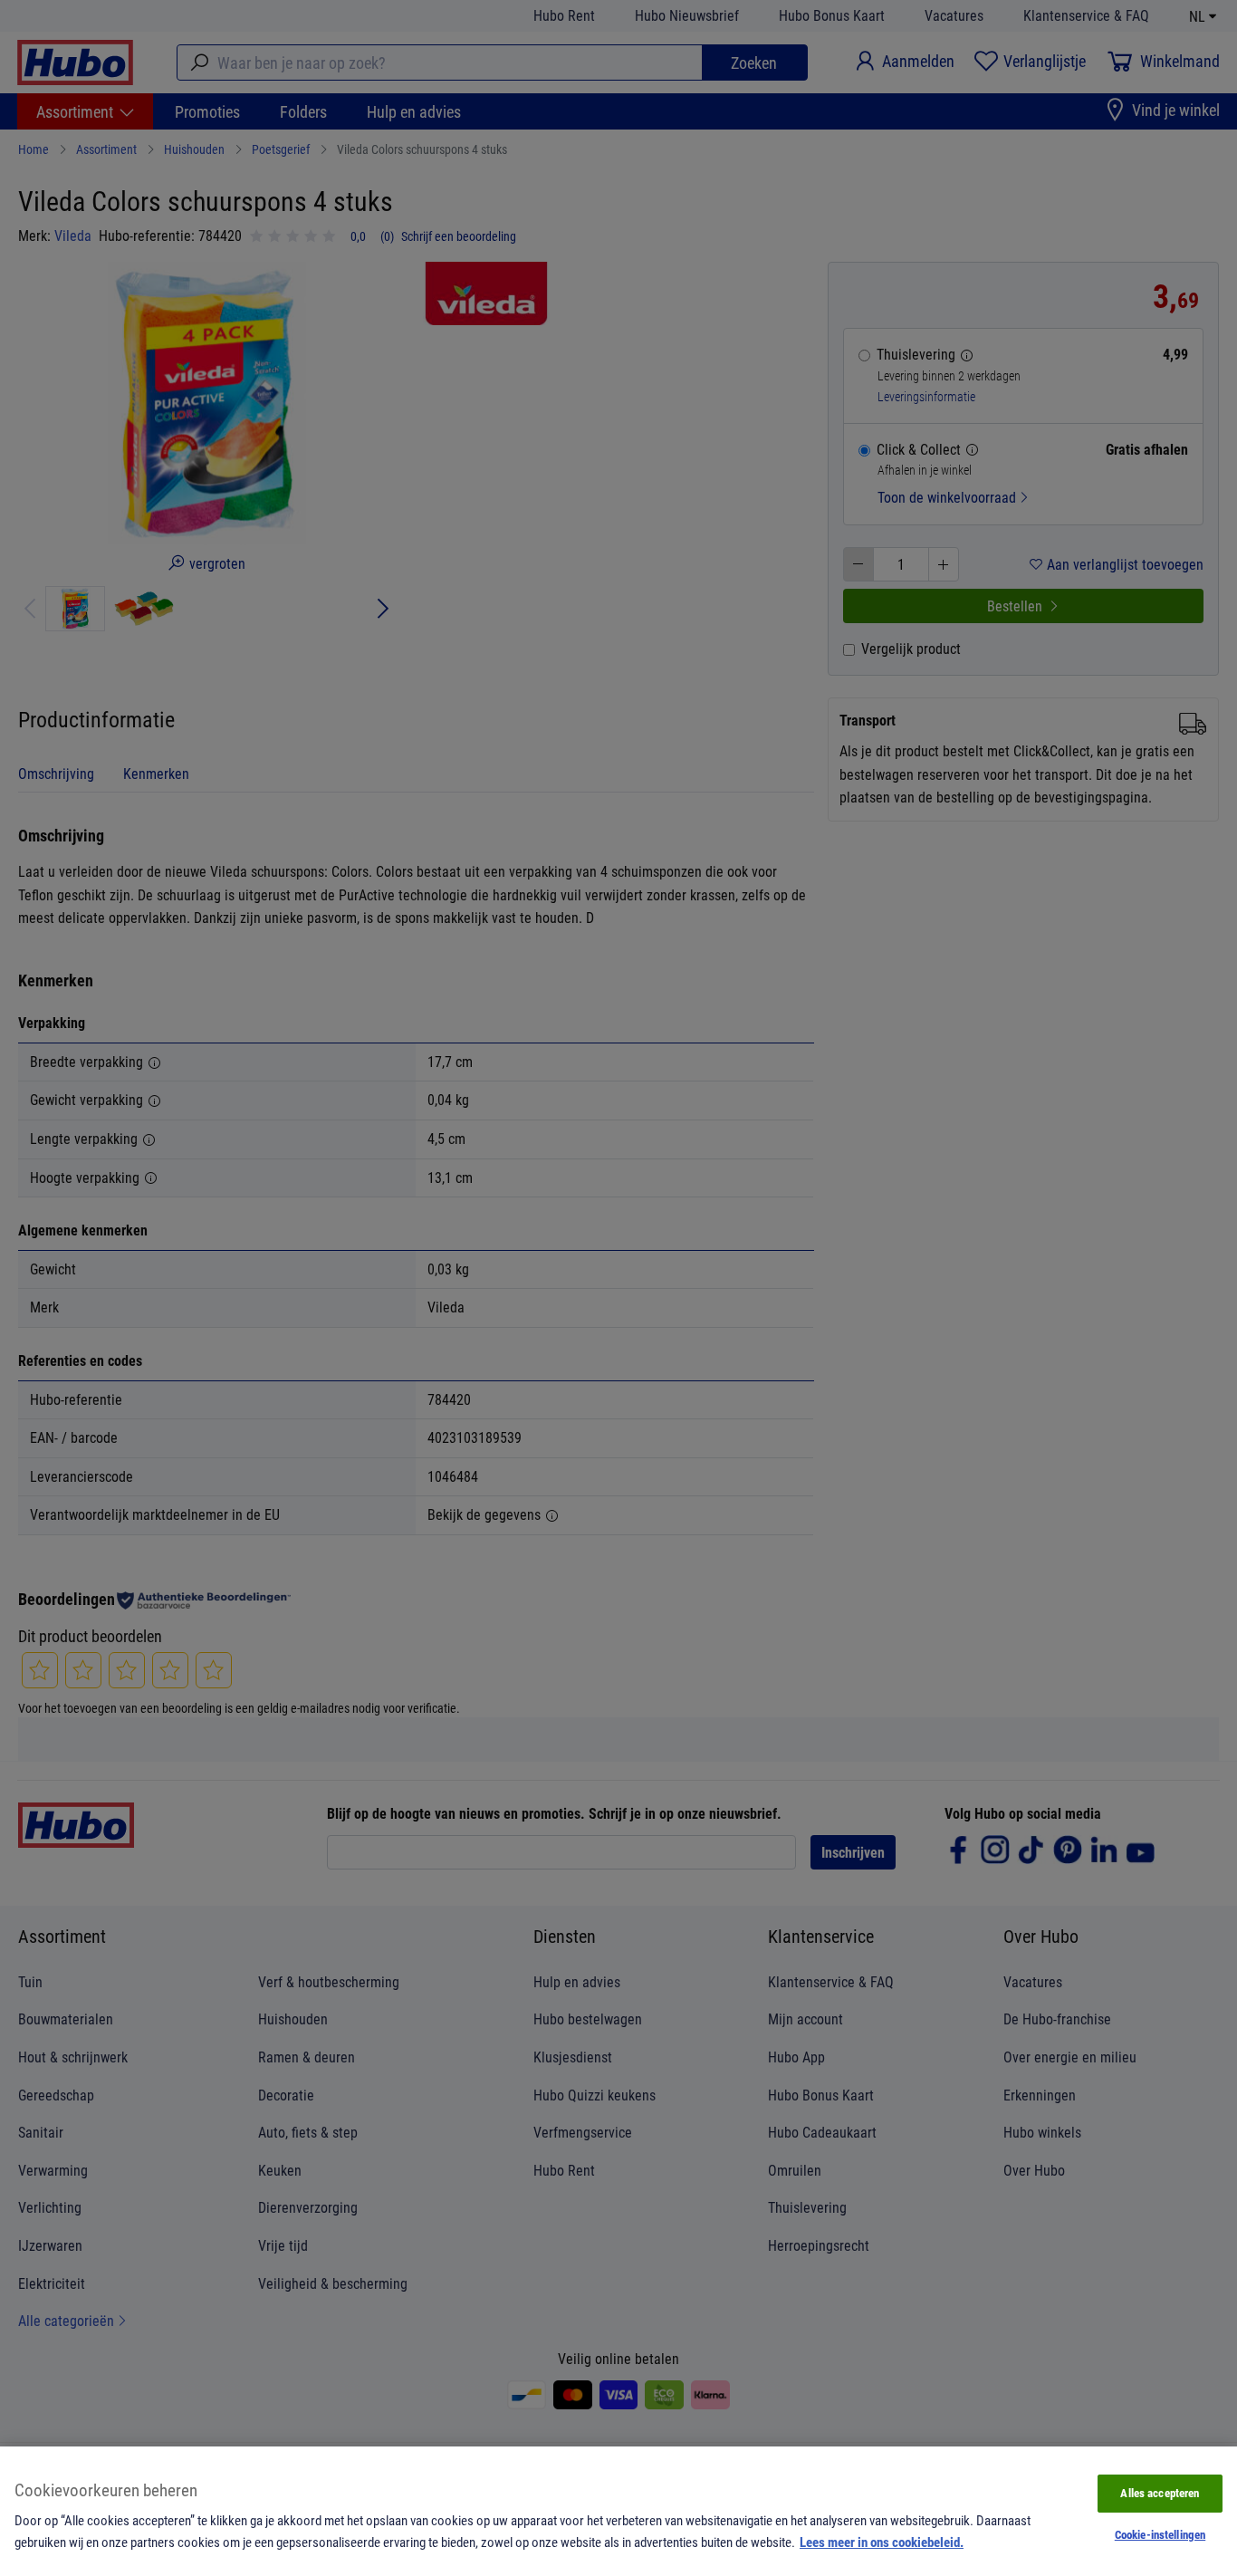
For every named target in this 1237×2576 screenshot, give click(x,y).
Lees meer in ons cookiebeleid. (882, 2542)
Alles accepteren (1160, 2493)
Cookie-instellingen (1160, 2534)
